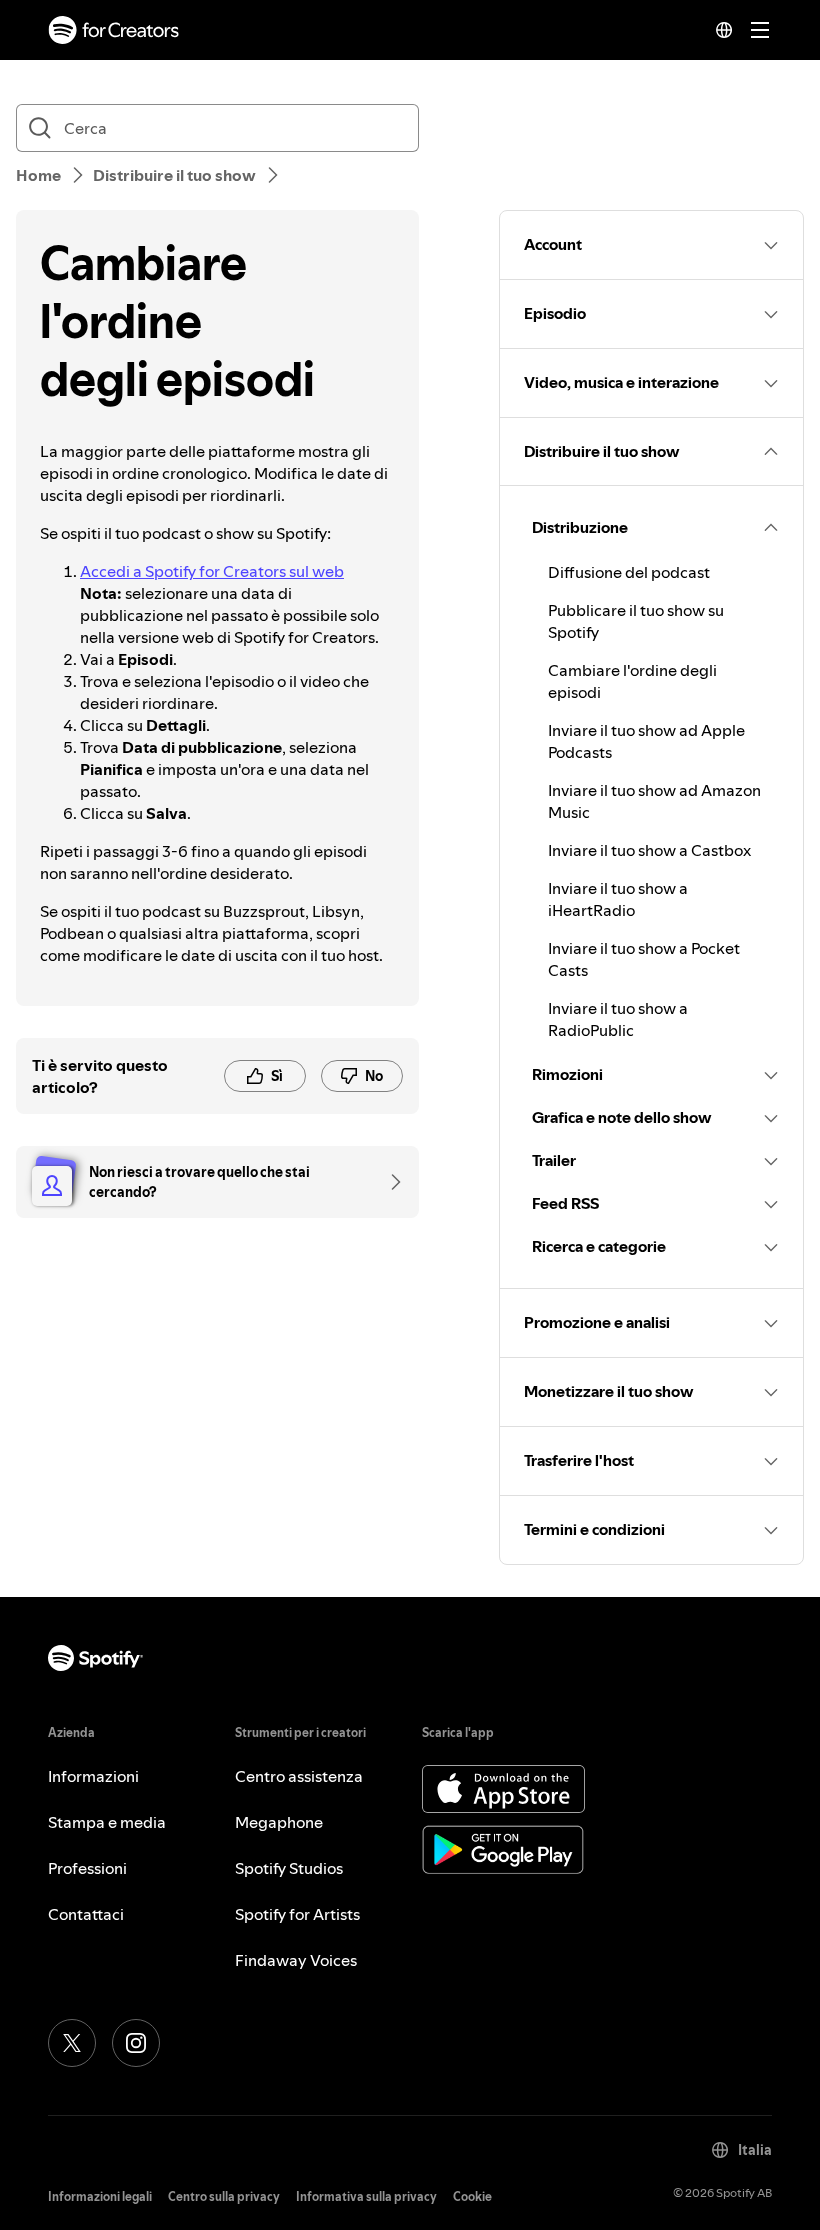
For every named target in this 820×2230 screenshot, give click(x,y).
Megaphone (279, 1822)
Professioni (87, 1868)
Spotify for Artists (297, 1914)
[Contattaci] (389, 1182)
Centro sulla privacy (224, 2196)
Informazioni (93, 1776)
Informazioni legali (100, 2196)
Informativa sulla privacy (366, 2196)
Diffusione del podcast (629, 572)
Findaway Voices (296, 1960)
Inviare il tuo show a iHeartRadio (618, 899)
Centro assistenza (299, 1776)
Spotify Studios (289, 1868)
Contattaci (86, 1914)
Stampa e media (107, 1822)
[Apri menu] (760, 30)
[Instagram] (136, 2043)
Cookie (472, 2196)
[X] (72, 2043)
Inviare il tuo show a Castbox (649, 850)
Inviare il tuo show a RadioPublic (618, 1019)
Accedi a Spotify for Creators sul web (212, 571)
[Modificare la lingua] (724, 30)
